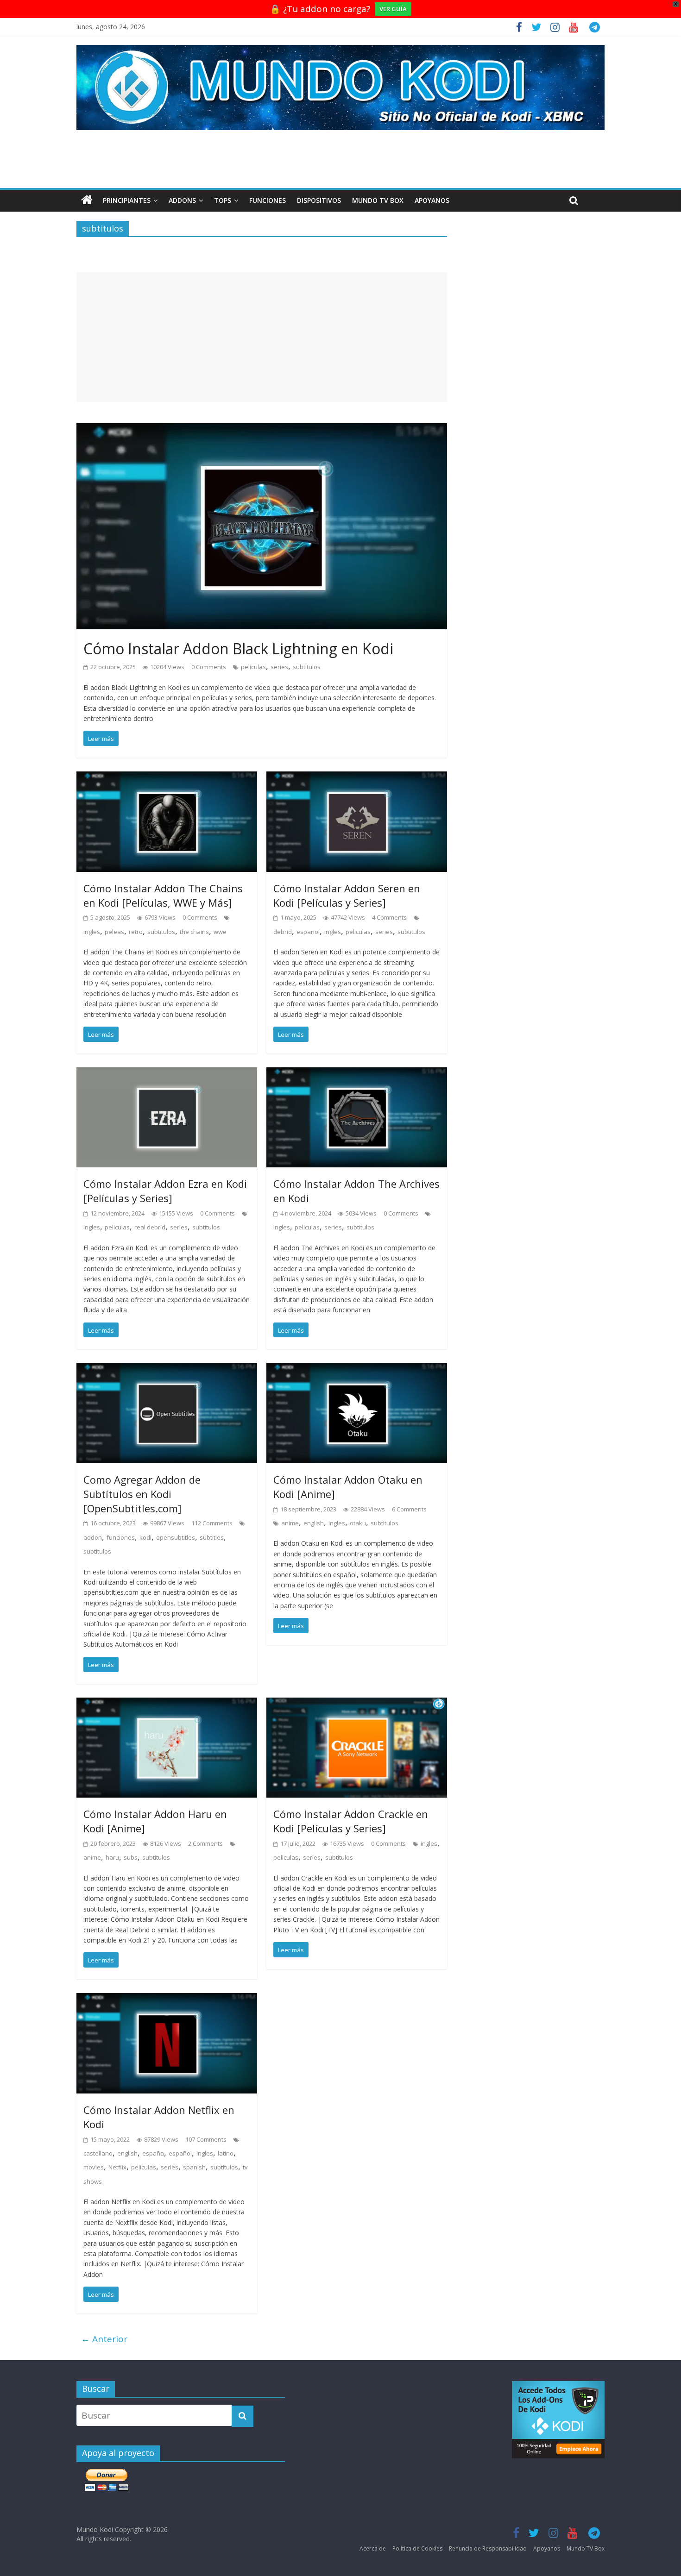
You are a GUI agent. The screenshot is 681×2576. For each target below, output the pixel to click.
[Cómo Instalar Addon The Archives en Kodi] (357, 1074)
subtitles (212, 1537)
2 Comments (205, 1843)
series (279, 667)
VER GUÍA (393, 9)
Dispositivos (319, 200)
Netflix (117, 2167)
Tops (223, 200)
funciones (121, 1537)
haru (112, 1857)
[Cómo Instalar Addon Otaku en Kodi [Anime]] (357, 1370)
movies (94, 2167)
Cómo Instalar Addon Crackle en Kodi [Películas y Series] (351, 1821)
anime (290, 1523)
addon (93, 1537)
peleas (114, 932)
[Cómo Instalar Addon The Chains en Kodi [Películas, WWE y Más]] (167, 778)
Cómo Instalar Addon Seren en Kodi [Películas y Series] (347, 895)
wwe (220, 932)
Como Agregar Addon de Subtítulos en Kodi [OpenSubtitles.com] (142, 1494)
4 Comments (389, 917)
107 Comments (206, 2139)
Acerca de (373, 2548)
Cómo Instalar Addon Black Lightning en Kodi (238, 649)
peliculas (253, 667)
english (314, 1523)
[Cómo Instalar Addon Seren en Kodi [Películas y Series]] (357, 778)
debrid (283, 932)
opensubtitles (176, 1537)
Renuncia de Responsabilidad (488, 2548)
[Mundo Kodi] (87, 201)
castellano (98, 2153)
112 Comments (212, 1523)
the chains (194, 932)
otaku (358, 1523)
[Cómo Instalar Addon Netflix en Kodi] (167, 2000)
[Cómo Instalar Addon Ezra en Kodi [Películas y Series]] (167, 1074)
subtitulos (307, 667)
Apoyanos (432, 200)
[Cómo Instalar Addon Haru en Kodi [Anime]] (167, 1705)
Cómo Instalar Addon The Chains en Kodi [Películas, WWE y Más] (163, 895)
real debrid (150, 1227)
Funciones (268, 200)
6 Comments (409, 1509)
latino (226, 2153)
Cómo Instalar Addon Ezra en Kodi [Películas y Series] (165, 1191)
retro (136, 932)
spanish (194, 2167)
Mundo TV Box (378, 200)
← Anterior (104, 2339)
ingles (92, 932)
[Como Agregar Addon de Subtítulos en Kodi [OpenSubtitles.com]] (167, 1370)
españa (153, 2153)
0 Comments (209, 667)
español (308, 932)
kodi (145, 1537)
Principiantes (127, 200)
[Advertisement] (262, 337)
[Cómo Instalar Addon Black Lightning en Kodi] (262, 430)
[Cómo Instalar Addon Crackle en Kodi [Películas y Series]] (357, 1705)
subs (131, 1857)
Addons (182, 200)
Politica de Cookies (417, 2548)
